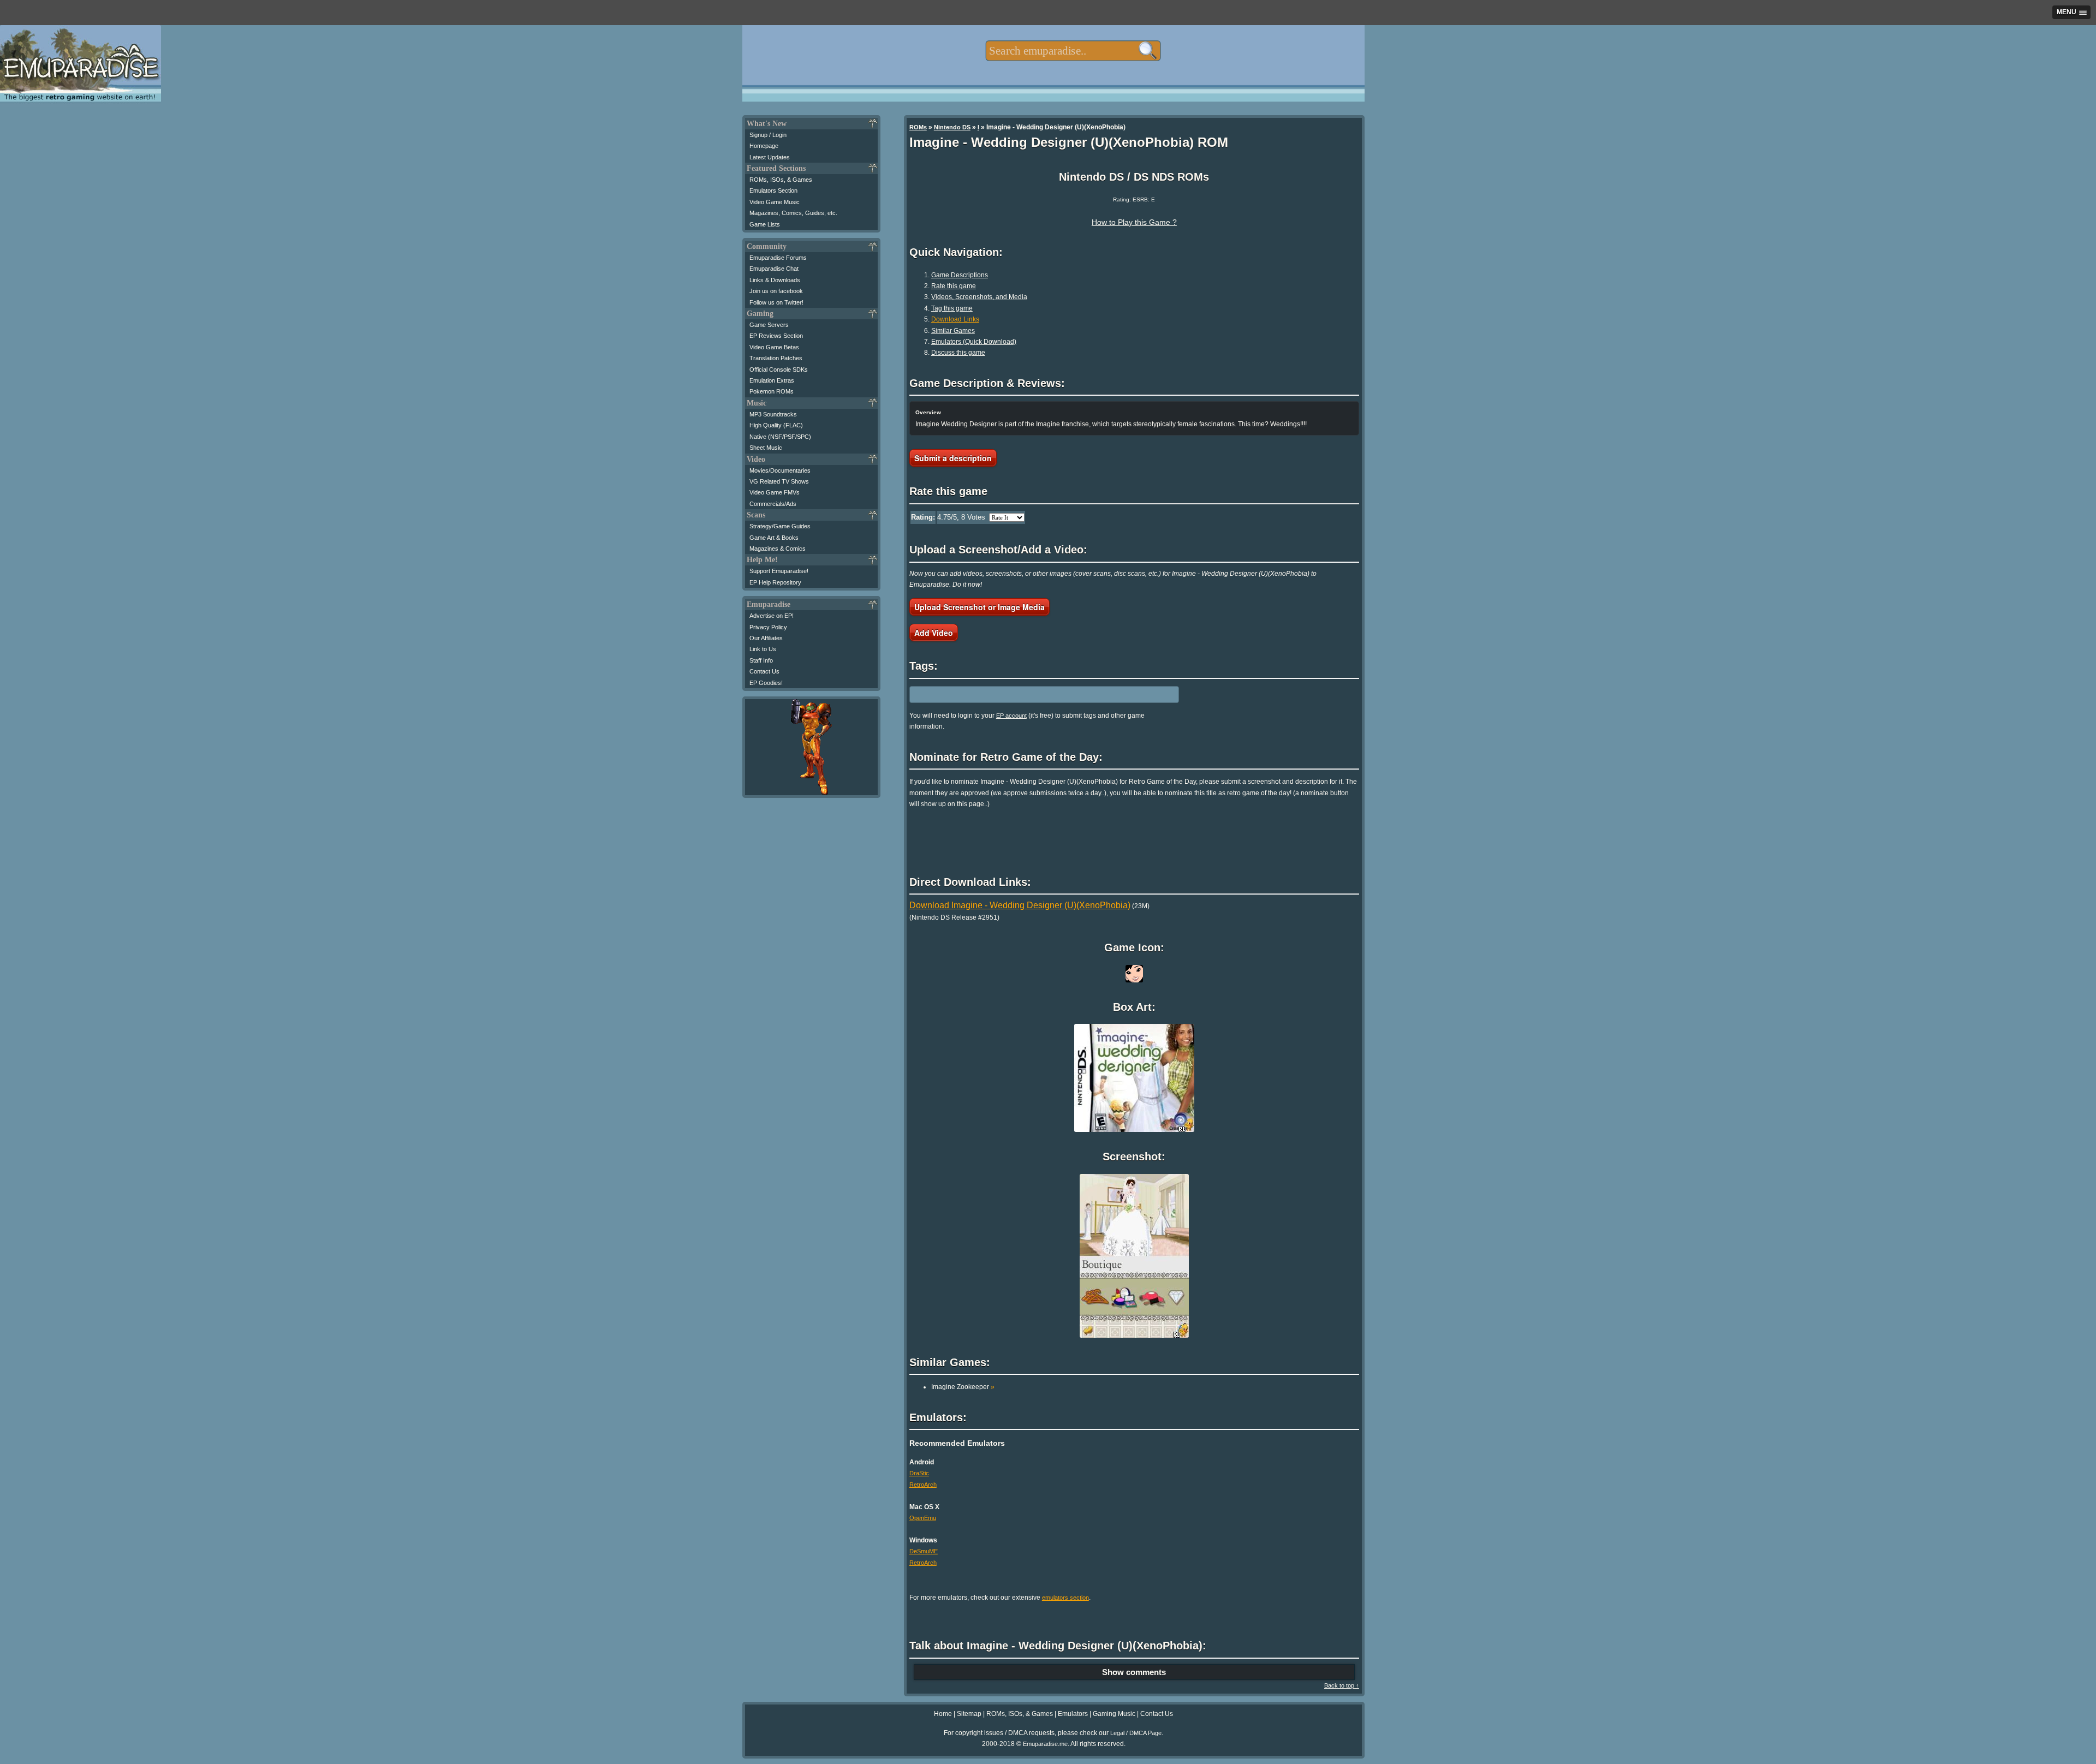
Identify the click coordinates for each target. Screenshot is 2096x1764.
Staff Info (761, 660)
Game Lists (765, 224)
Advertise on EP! (772, 616)
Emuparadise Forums (778, 258)
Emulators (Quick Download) (974, 342)
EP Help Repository (775, 582)
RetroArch (923, 1485)
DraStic (919, 1473)
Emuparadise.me (1045, 1744)
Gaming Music (1114, 1714)
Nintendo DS (952, 127)
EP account (1011, 716)
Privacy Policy (768, 627)
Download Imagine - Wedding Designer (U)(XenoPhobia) (1020, 905)
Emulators (1073, 1714)
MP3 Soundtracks (773, 414)
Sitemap (969, 1714)
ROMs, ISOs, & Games (781, 180)
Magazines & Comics (778, 549)
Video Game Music (775, 202)
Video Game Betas (774, 347)
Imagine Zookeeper (963, 1387)
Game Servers (769, 325)
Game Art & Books (774, 538)
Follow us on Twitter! (776, 302)
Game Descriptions (960, 275)
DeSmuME (924, 1551)
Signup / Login (768, 135)
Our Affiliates (766, 638)
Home (943, 1714)
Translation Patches (776, 358)
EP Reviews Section (776, 336)
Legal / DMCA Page (1136, 1733)
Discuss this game (958, 353)
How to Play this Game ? (1134, 222)
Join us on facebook (776, 291)
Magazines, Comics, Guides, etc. (793, 213)
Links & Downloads (775, 280)
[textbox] (1073, 51)
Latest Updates (770, 157)
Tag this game (952, 308)
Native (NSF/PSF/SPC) (780, 437)
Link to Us (763, 649)
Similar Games (953, 331)
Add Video (934, 633)
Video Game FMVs (775, 492)
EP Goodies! (766, 683)
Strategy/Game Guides (780, 526)
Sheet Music (766, 448)
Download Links (955, 319)
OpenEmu (923, 1518)
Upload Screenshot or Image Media (979, 607)
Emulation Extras (772, 380)
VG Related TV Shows (779, 481)
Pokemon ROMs (772, 391)
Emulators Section (773, 190)
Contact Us (764, 671)
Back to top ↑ (1342, 1685)
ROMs (918, 127)
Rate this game (954, 286)
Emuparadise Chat (774, 269)
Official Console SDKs (779, 370)
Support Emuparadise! (779, 571)
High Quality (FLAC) (776, 425)
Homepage (764, 146)
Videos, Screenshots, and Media (979, 297)
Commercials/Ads (773, 504)
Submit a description (953, 458)
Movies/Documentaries (780, 470)
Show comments (1134, 1672)
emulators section (1065, 1598)
